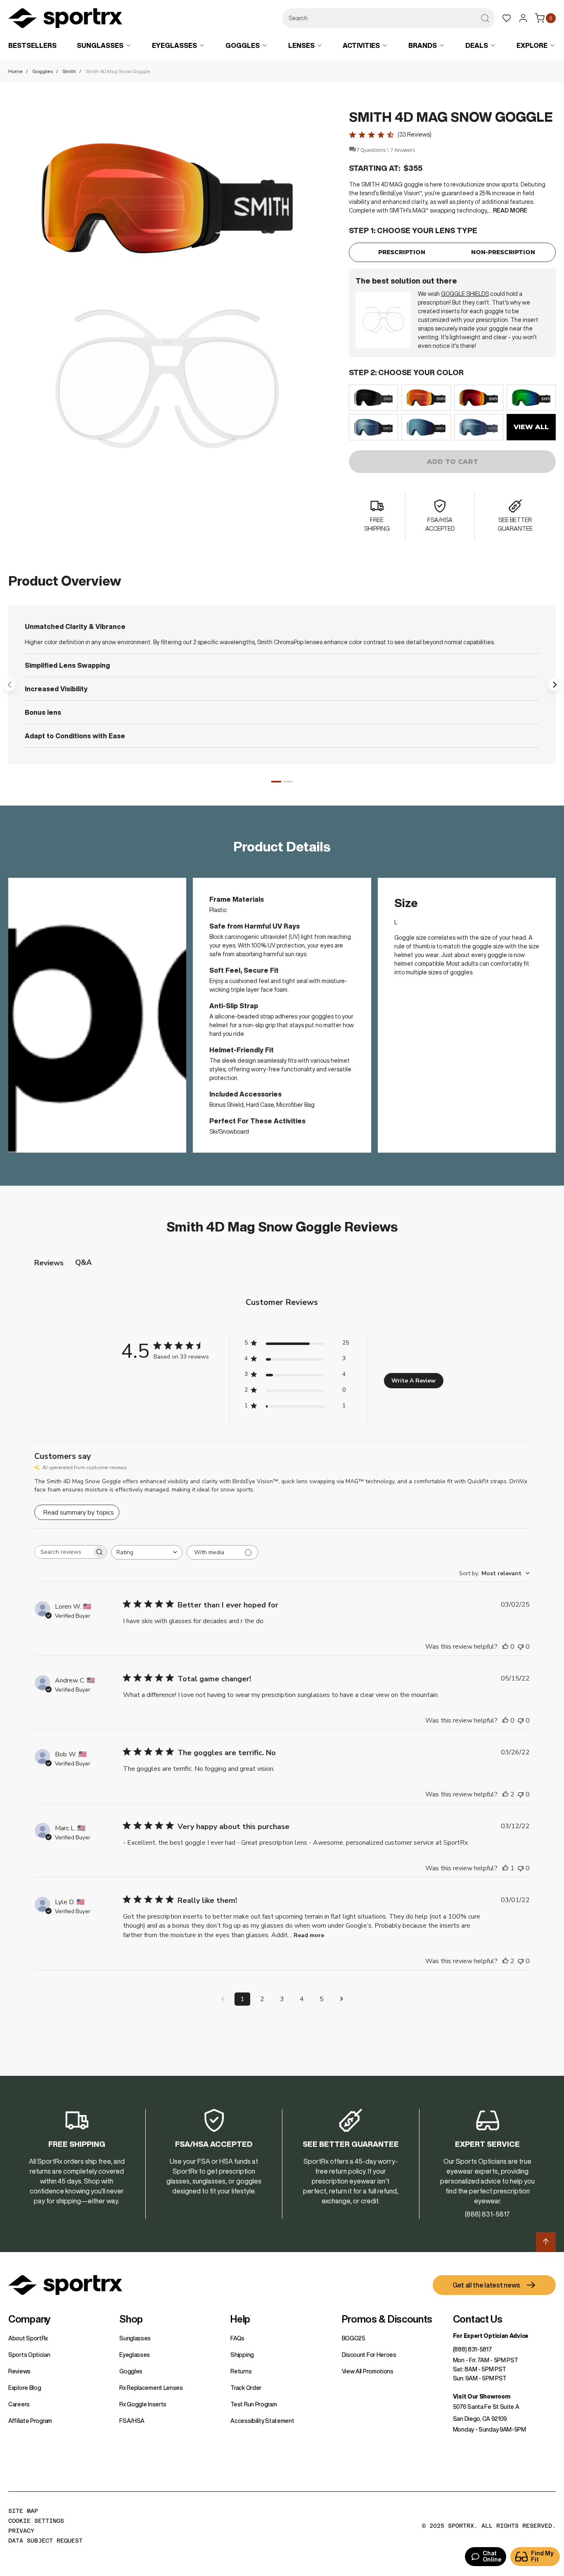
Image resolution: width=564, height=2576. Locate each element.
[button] (167, 198)
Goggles (43, 71)
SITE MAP (23, 2511)
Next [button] (555, 685)
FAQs (237, 2338)
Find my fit (542, 2556)
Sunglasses (135, 2338)
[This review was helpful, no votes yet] (505, 1647)
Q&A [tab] (83, 1262)
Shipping (242, 2355)
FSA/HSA (132, 2421)
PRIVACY (21, 2531)
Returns (241, 2371)
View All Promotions (368, 2371)
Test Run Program (254, 2404)
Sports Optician (29, 2355)
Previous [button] (9, 685)
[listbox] (452, 412)
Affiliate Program (30, 2421)
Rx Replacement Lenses (151, 2388)
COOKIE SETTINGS (36, 2521)
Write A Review (414, 1381)
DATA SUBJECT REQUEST (45, 2541)
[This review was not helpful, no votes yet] (521, 1647)
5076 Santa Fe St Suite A (486, 2407)
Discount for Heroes (369, 2355)
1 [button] (276, 782)
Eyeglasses (135, 2355)
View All (531, 427)
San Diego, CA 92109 (480, 2419)
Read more (309, 1935)
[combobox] (389, 18)
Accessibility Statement (262, 2421)
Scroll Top (546, 2242)
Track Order (246, 2388)
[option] (373, 398)
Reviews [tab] (49, 1263)
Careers (19, 2404)
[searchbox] (63, 1552)
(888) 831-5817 (473, 2349)
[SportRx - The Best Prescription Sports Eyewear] (65, 19)
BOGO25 (354, 2338)
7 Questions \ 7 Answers (386, 150)
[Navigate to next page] (341, 1999)
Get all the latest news (486, 2285)
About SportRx (28, 2338)
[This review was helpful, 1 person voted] (505, 1868)
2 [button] (288, 782)
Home (15, 71)
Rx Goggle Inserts (143, 2404)
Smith (69, 71)
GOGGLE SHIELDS (465, 294)
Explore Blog (25, 2388)
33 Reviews (415, 135)
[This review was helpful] (505, 1794)
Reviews (19, 2371)
